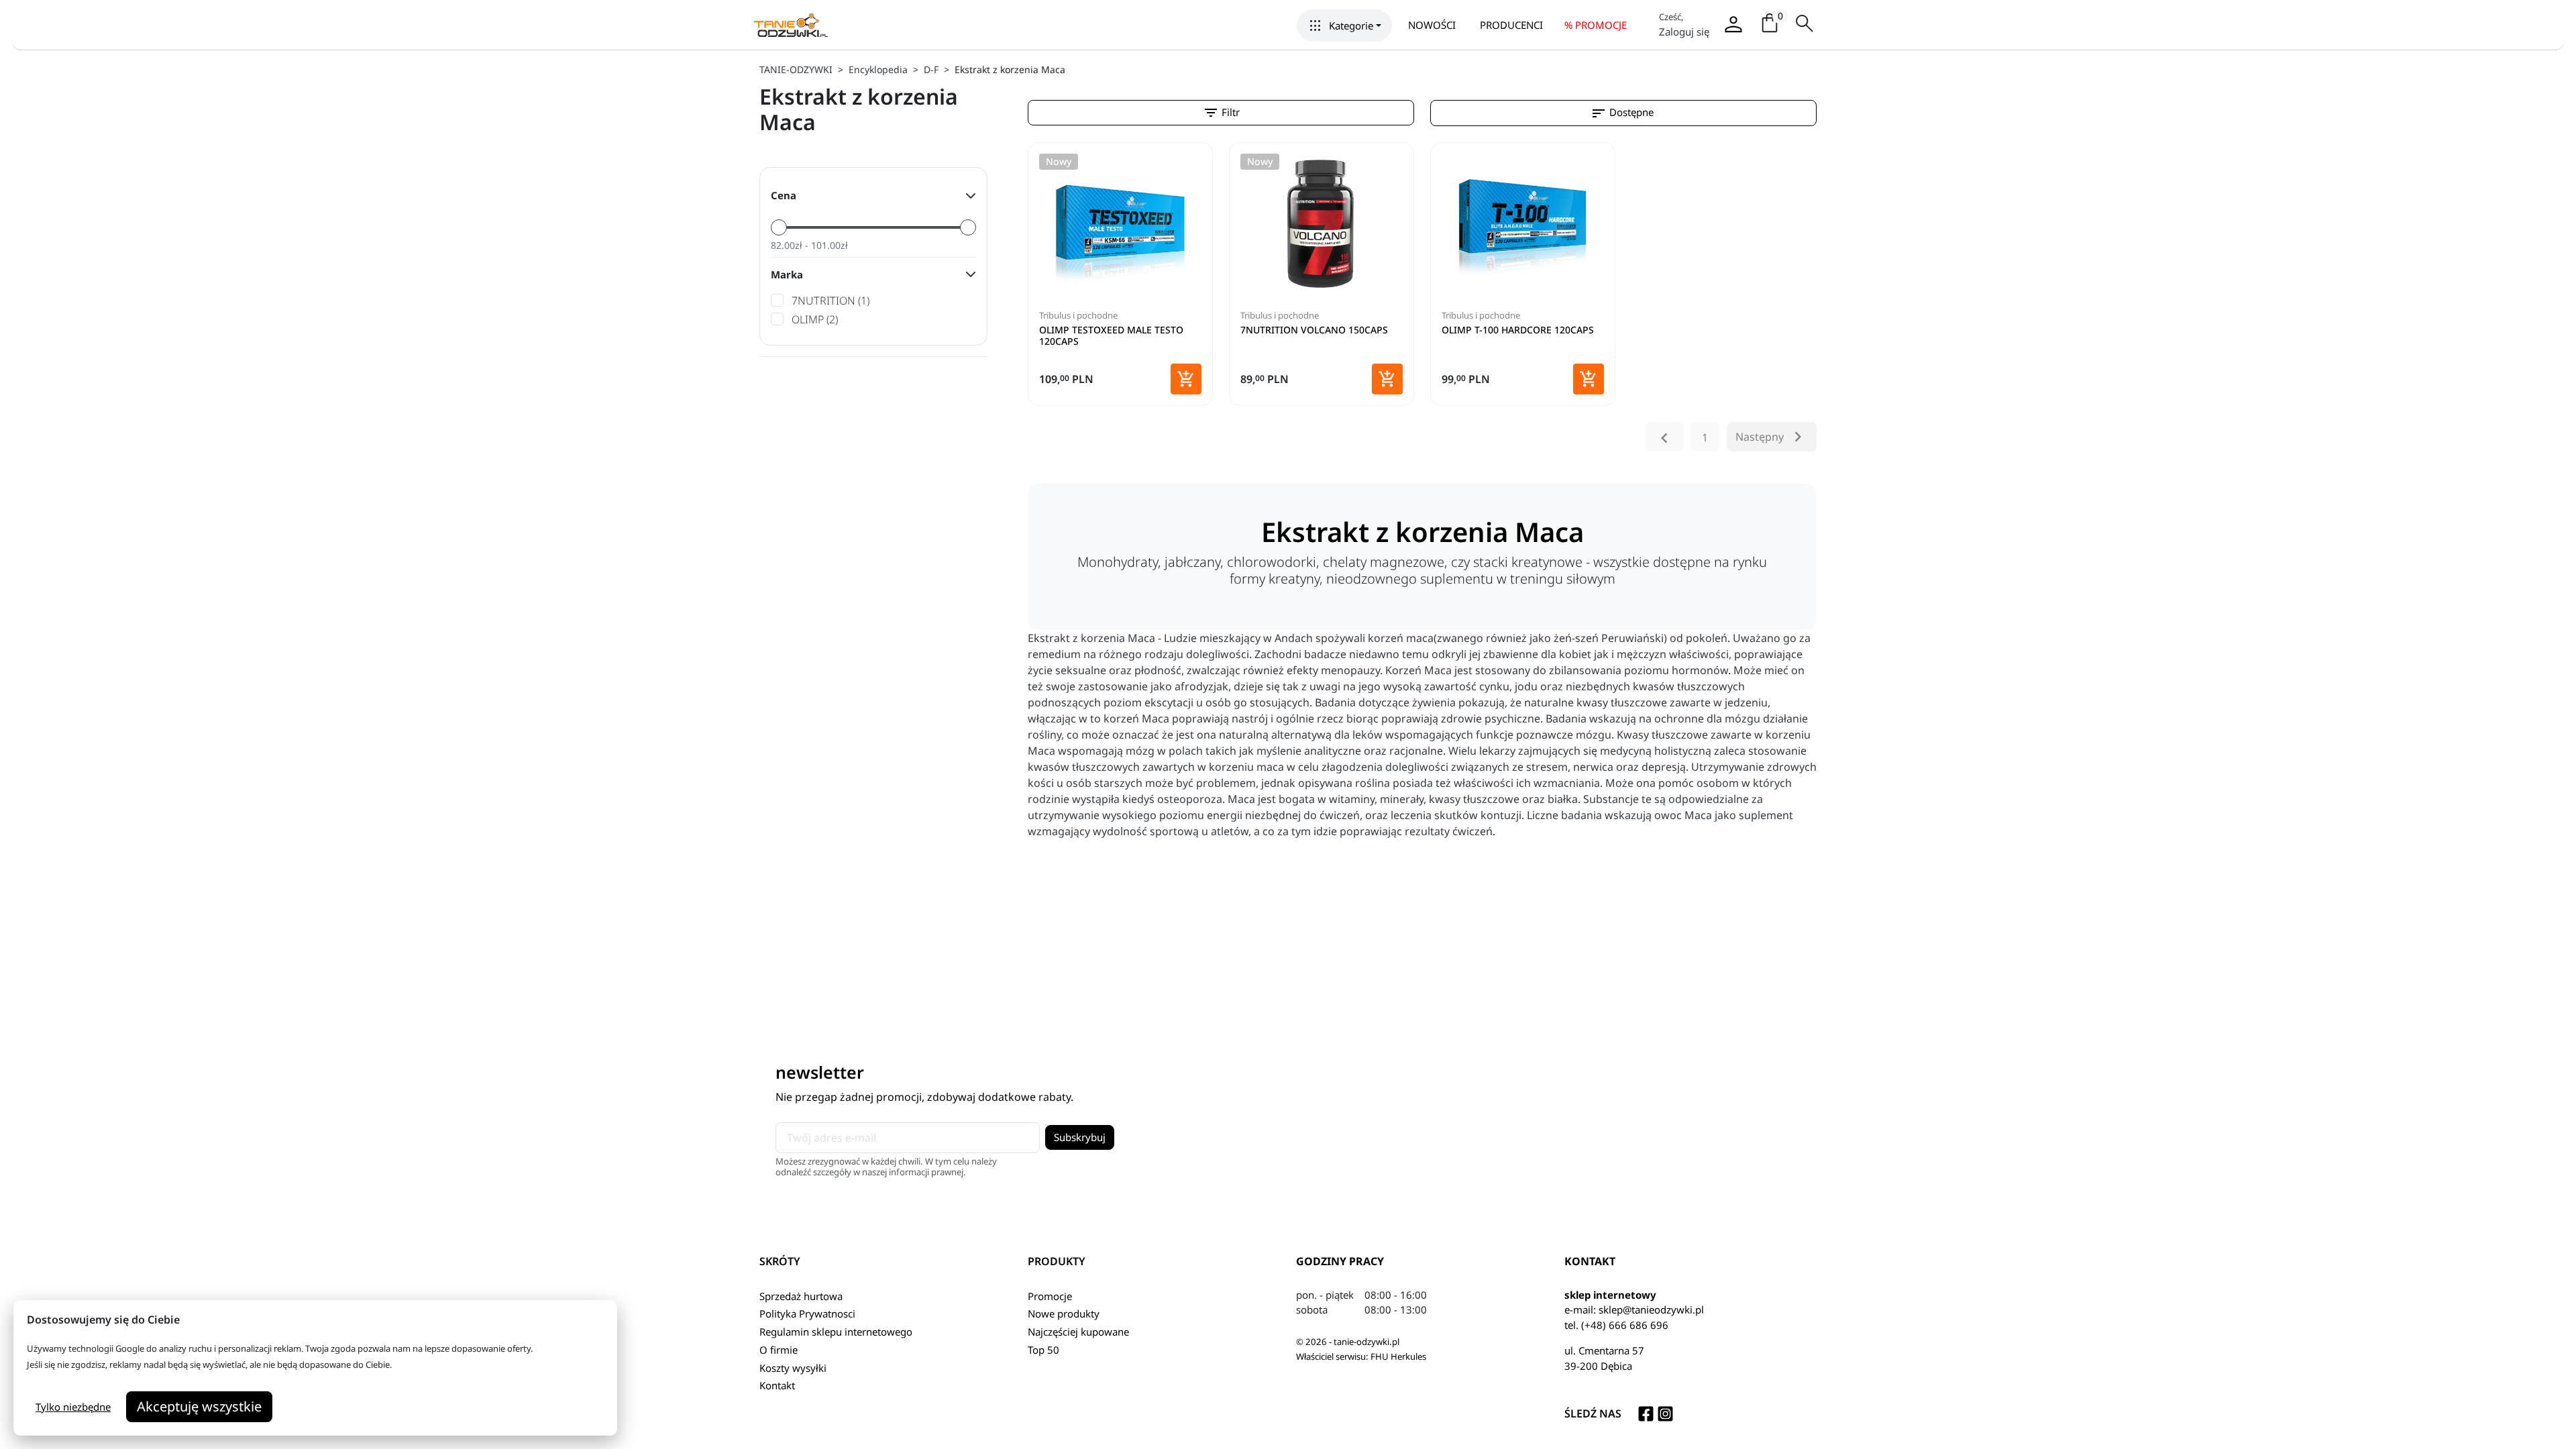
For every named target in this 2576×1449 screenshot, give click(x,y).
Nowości (1432, 25)
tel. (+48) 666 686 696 (1616, 1325)
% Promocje (1596, 25)
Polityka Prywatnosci (807, 1313)
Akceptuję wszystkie (199, 1406)
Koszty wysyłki (793, 1368)
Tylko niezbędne (73, 1407)
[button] (1344, 25)
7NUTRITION (830, 301)
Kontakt (777, 1385)
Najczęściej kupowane (1078, 1332)
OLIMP (815, 319)
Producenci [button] (1511, 25)
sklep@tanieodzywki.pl (1651, 1309)
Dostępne (1622, 113)
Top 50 (1043, 1350)
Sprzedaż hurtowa (801, 1296)
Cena (784, 195)
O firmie (779, 1350)
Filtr (1221, 113)
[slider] (779, 227)
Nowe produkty (1064, 1313)
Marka (787, 274)
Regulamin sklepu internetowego (836, 1332)
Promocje (1050, 1296)
